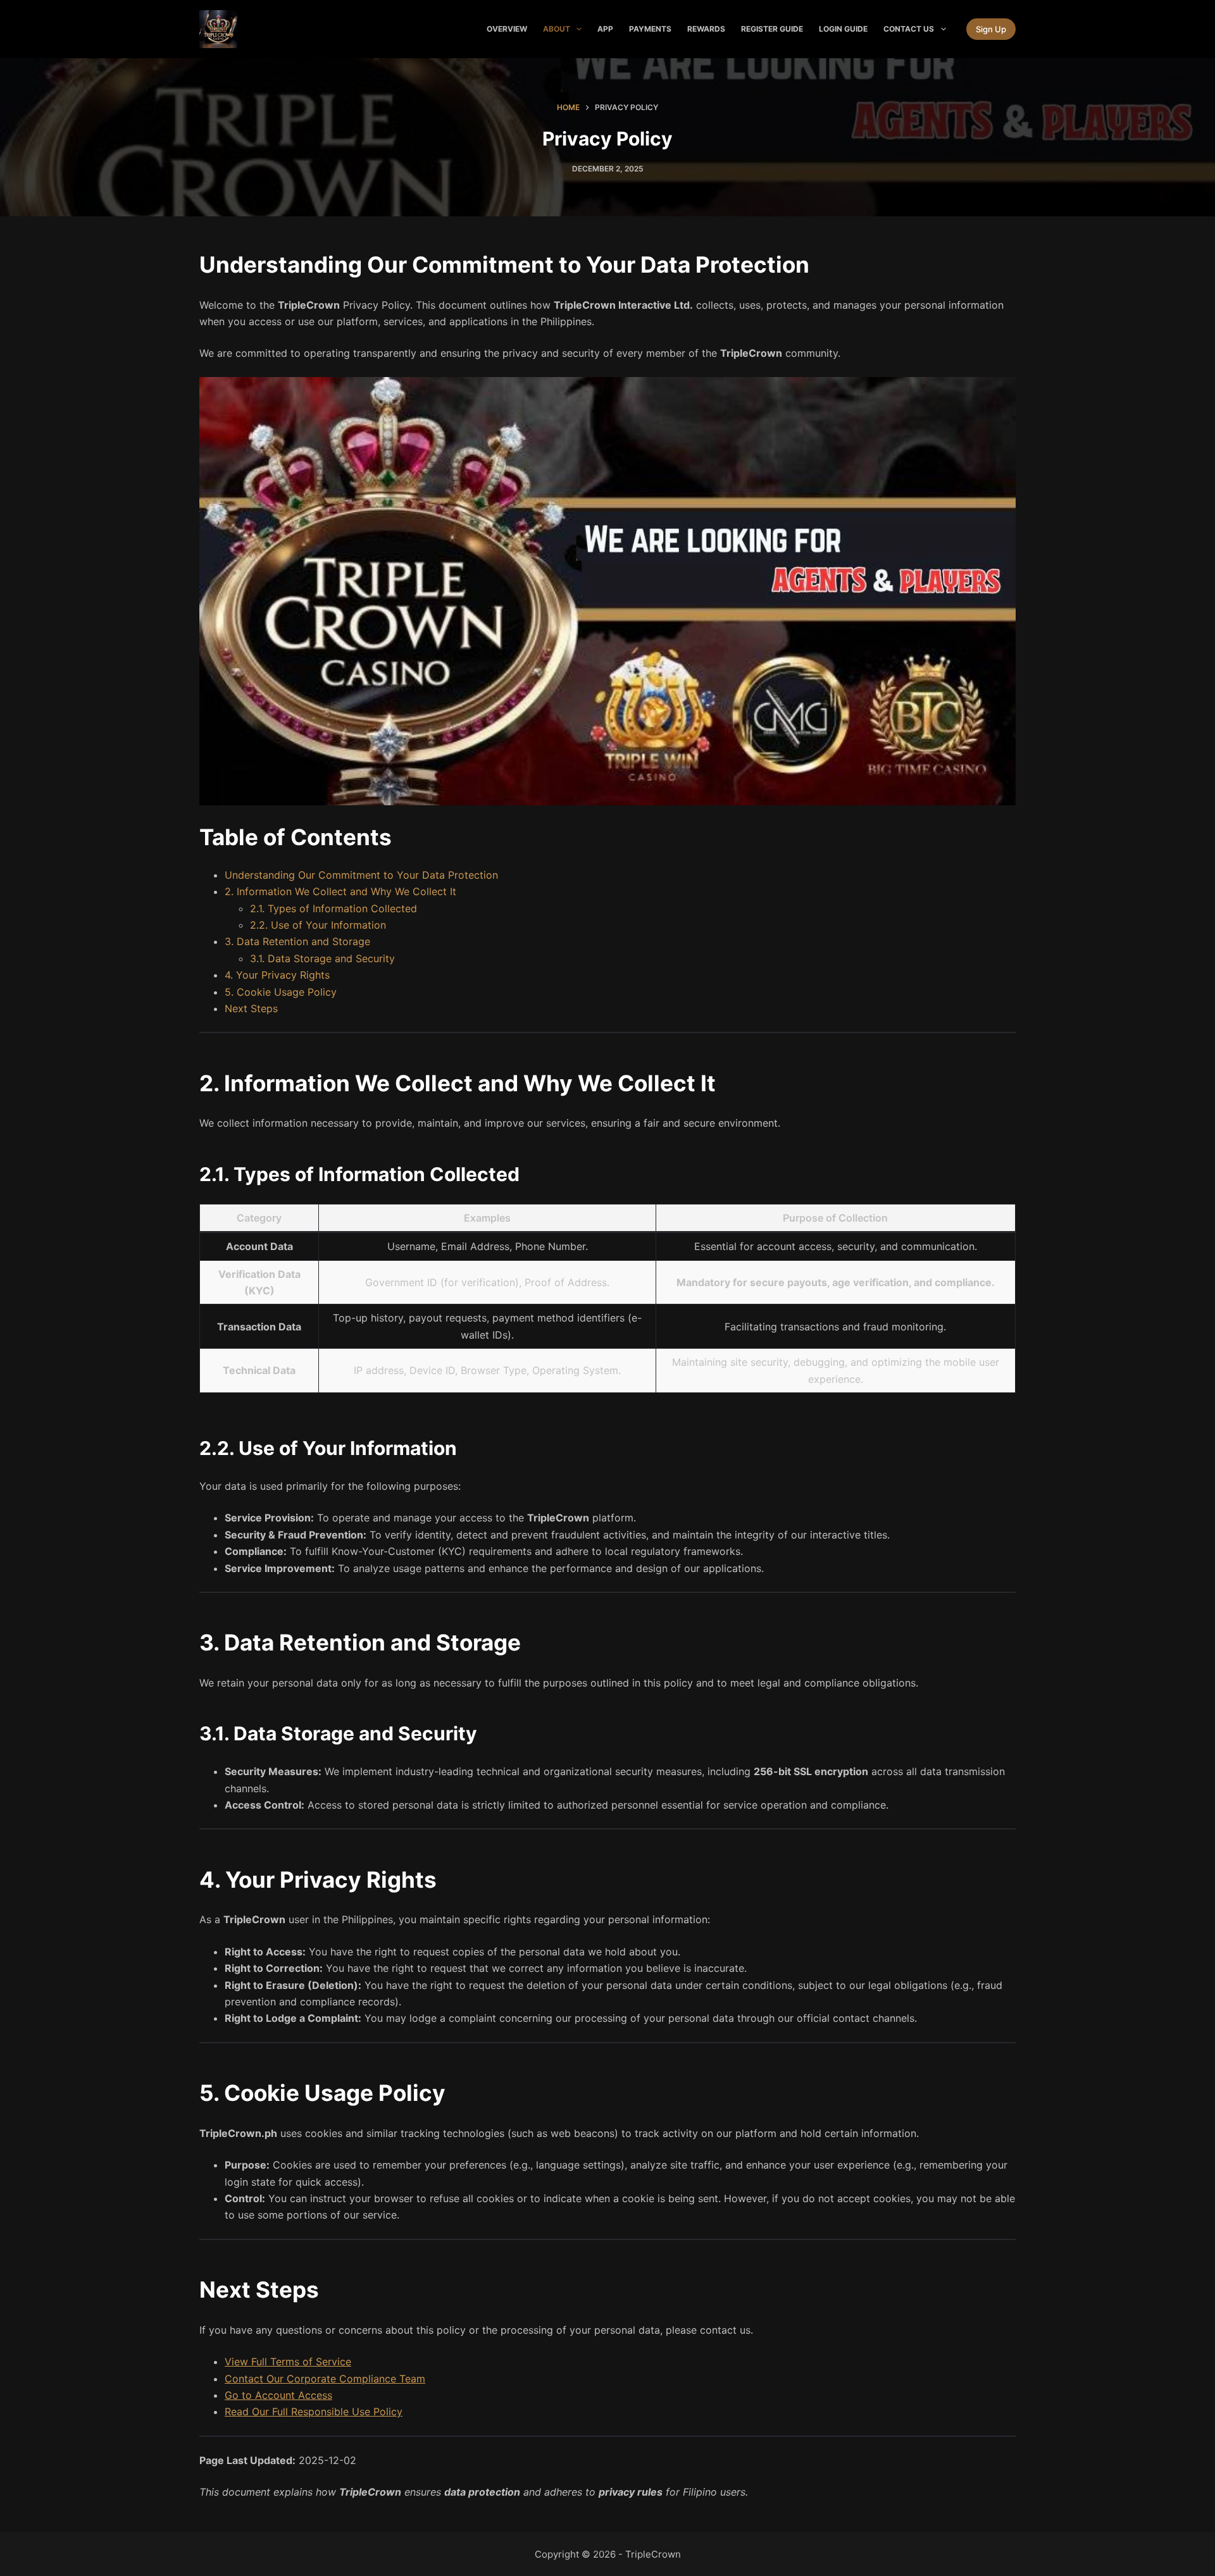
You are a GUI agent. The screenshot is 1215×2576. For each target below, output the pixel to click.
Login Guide (843, 29)
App (605, 29)
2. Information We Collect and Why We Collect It (340, 891)
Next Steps (251, 1008)
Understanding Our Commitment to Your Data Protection (361, 875)
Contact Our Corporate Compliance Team (325, 2379)
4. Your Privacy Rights (277, 975)
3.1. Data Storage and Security (322, 958)
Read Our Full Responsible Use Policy (314, 2412)
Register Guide (772, 29)
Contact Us (909, 29)
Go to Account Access (278, 2395)
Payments (650, 29)
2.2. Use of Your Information (318, 925)
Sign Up (991, 29)
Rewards (706, 29)
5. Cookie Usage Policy (281, 992)
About (557, 29)
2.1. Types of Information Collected (333, 908)
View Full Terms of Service (288, 2362)
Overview (507, 29)
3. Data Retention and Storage (297, 941)
